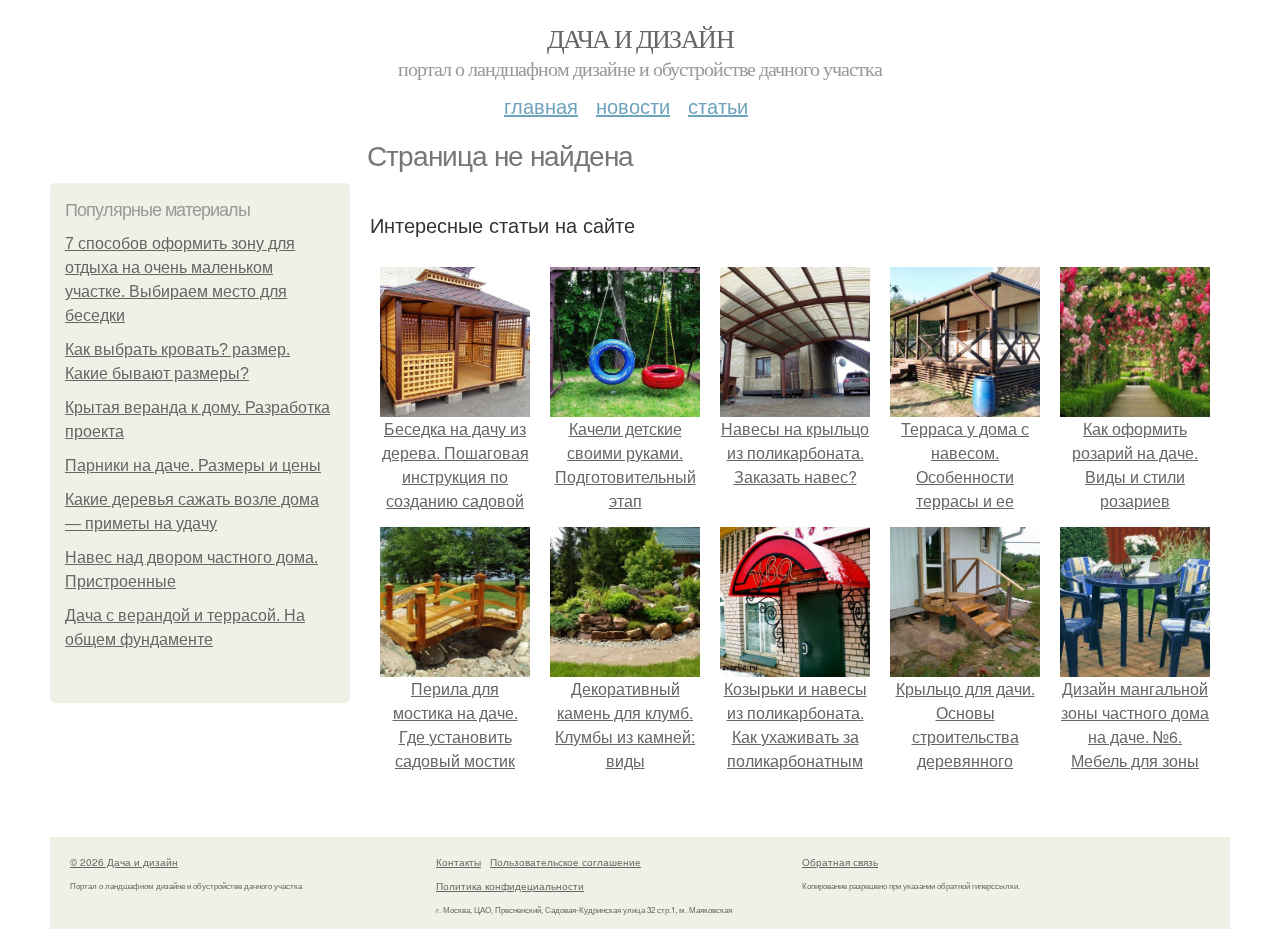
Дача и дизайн (640, 38)
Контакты (458, 862)
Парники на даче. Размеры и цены (193, 465)
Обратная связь (840, 862)
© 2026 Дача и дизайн (124, 862)
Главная (541, 105)
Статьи (718, 105)
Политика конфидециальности (510, 886)
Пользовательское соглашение (565, 862)
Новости (633, 105)
